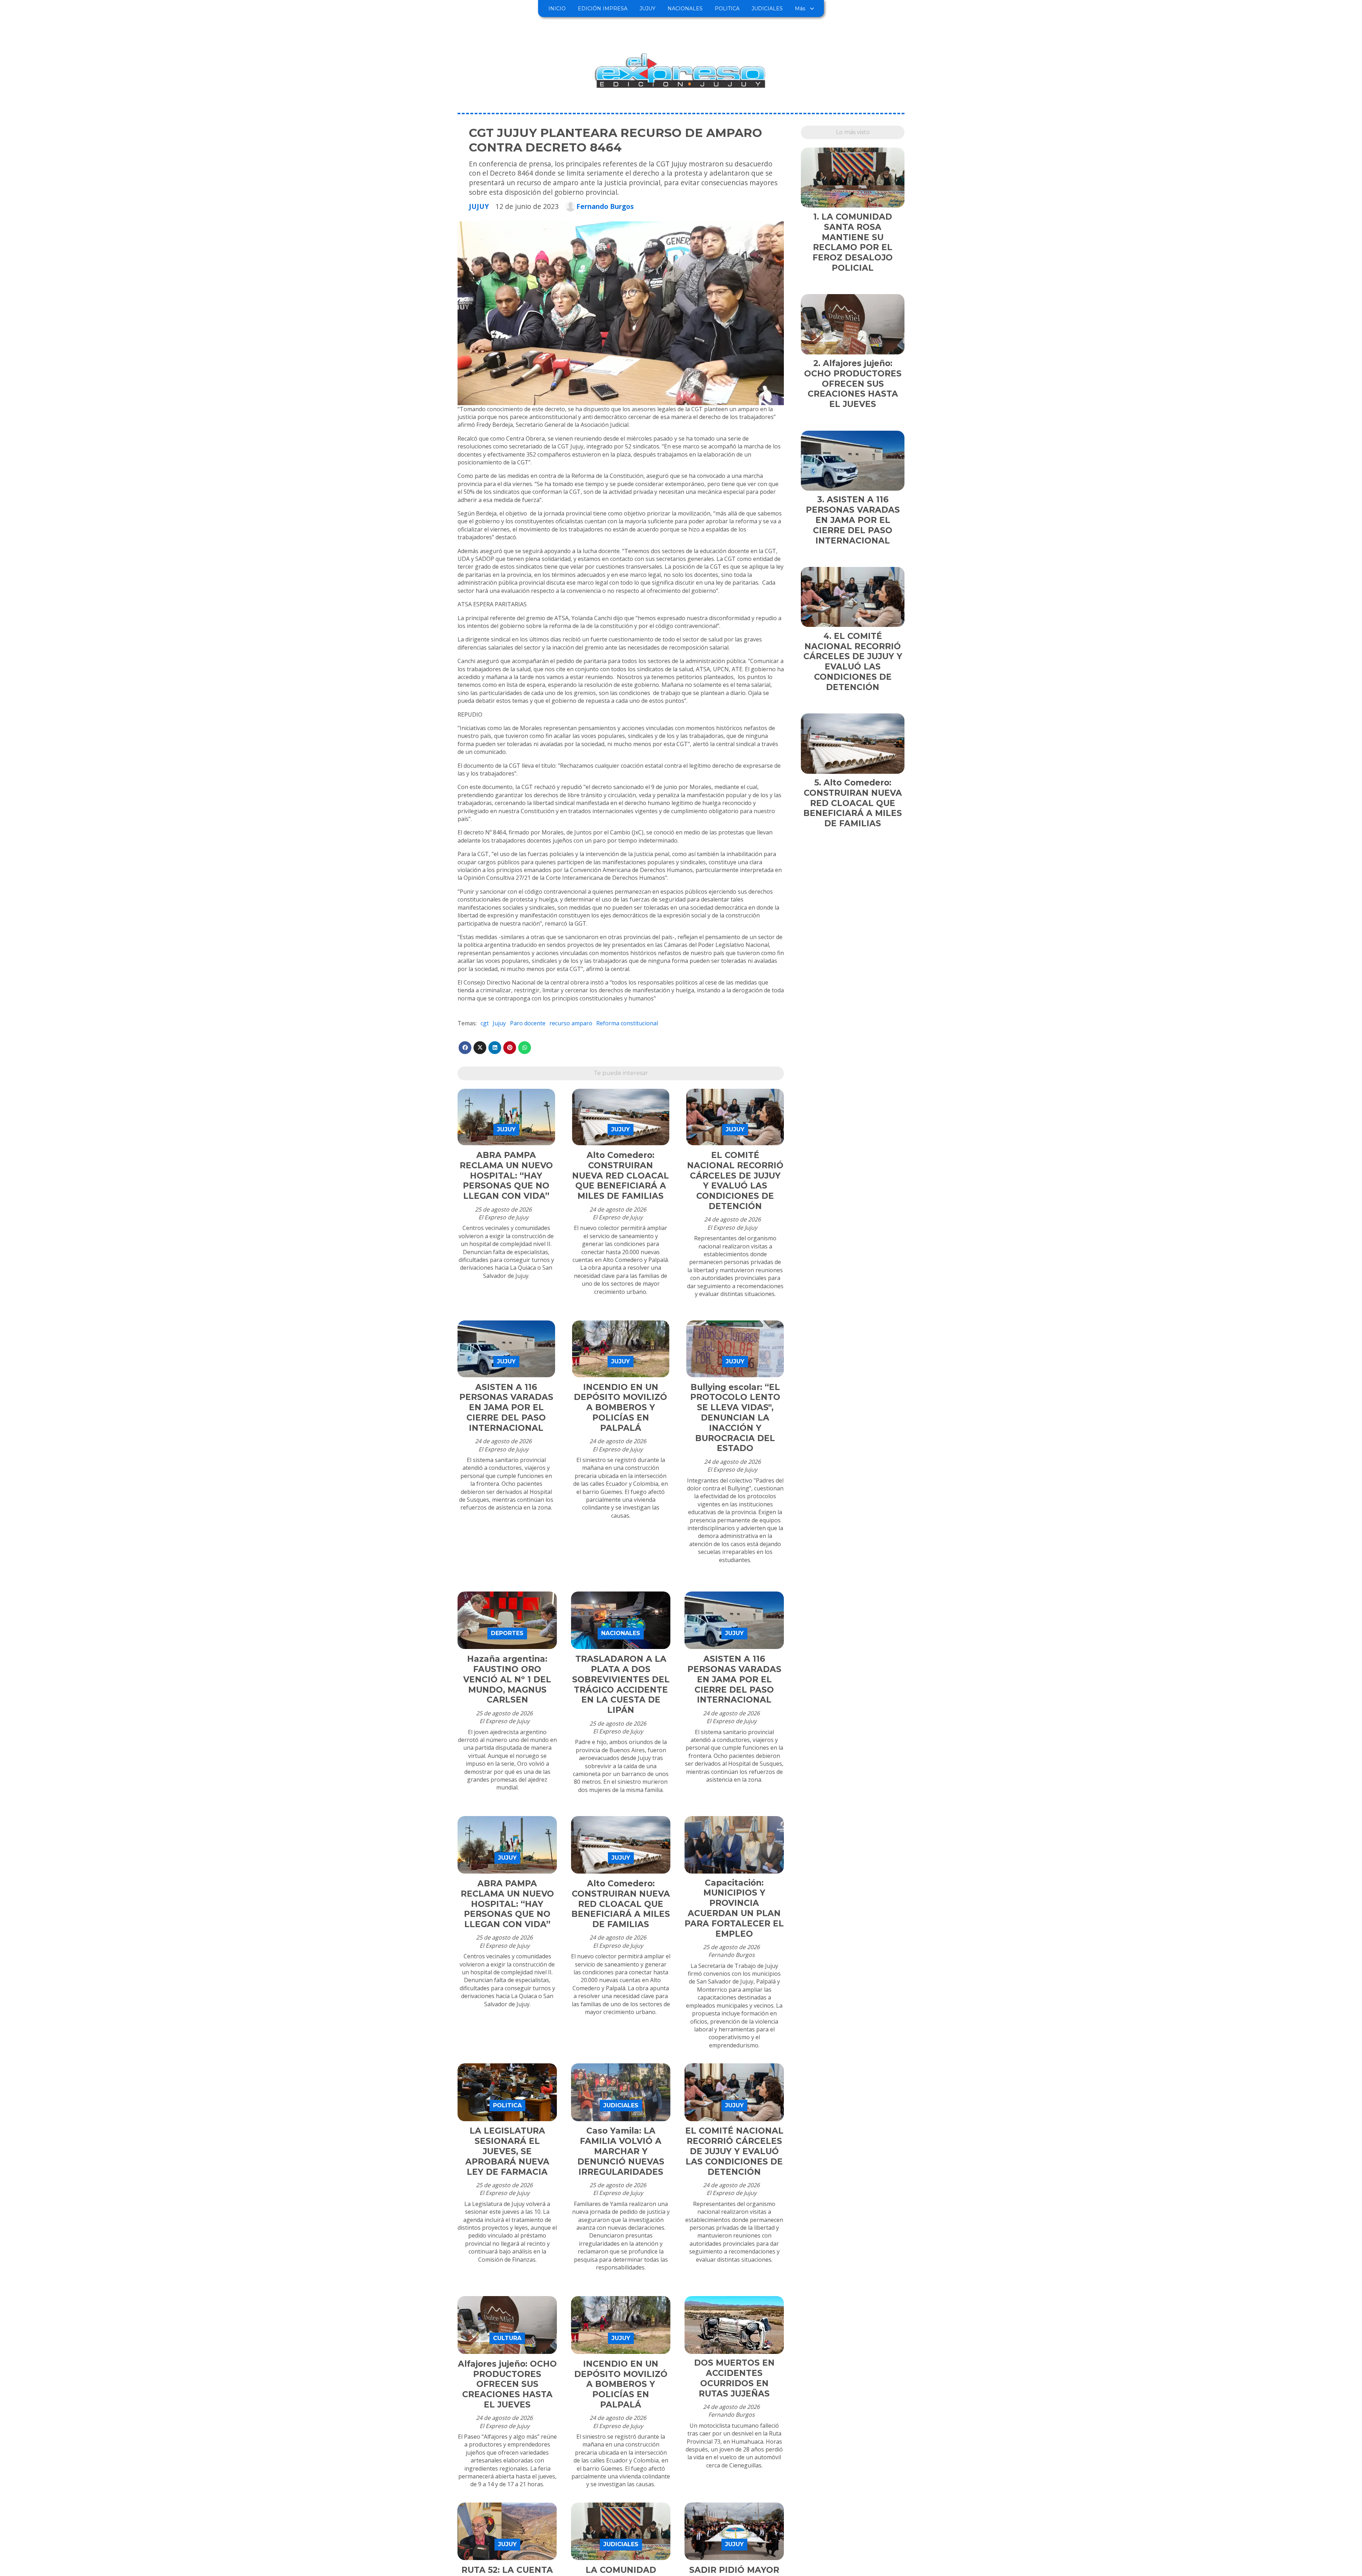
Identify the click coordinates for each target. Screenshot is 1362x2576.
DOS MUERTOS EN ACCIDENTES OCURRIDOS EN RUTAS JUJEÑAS (734, 2378)
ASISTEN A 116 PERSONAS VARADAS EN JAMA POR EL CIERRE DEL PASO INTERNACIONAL (506, 1408)
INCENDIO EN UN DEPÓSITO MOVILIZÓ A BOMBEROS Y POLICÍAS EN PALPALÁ (621, 1408)
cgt (485, 1023)
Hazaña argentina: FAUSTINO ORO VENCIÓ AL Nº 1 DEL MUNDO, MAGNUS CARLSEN (507, 1679)
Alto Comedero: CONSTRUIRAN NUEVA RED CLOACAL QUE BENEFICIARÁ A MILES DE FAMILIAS (621, 1176)
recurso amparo (571, 1023)
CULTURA (507, 2338)
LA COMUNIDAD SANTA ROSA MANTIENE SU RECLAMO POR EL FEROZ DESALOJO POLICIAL (853, 242)
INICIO (557, 9)
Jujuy (499, 1023)
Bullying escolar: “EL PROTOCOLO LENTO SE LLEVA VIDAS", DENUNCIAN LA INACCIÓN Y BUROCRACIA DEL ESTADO (735, 1418)
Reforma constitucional (627, 1023)
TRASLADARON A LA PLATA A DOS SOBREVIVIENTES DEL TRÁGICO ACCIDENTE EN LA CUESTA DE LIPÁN (621, 1684)
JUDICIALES (767, 9)
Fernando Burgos (605, 206)
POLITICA (727, 9)
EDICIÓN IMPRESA (603, 9)
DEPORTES (507, 1633)
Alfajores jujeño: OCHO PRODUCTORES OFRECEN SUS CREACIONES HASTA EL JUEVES (507, 2384)
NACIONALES (685, 9)
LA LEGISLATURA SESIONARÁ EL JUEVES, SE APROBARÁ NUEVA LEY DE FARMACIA (507, 2151)
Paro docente (528, 1023)
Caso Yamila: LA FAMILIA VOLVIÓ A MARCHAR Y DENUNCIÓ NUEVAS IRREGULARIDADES (621, 2151)
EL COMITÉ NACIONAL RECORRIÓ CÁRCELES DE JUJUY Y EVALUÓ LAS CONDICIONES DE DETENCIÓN (735, 1181)
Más (800, 9)
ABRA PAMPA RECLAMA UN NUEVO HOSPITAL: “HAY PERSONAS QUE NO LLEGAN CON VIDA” (506, 1176)
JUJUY (647, 9)
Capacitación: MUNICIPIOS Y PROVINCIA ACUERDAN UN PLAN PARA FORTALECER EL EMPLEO (734, 1908)
